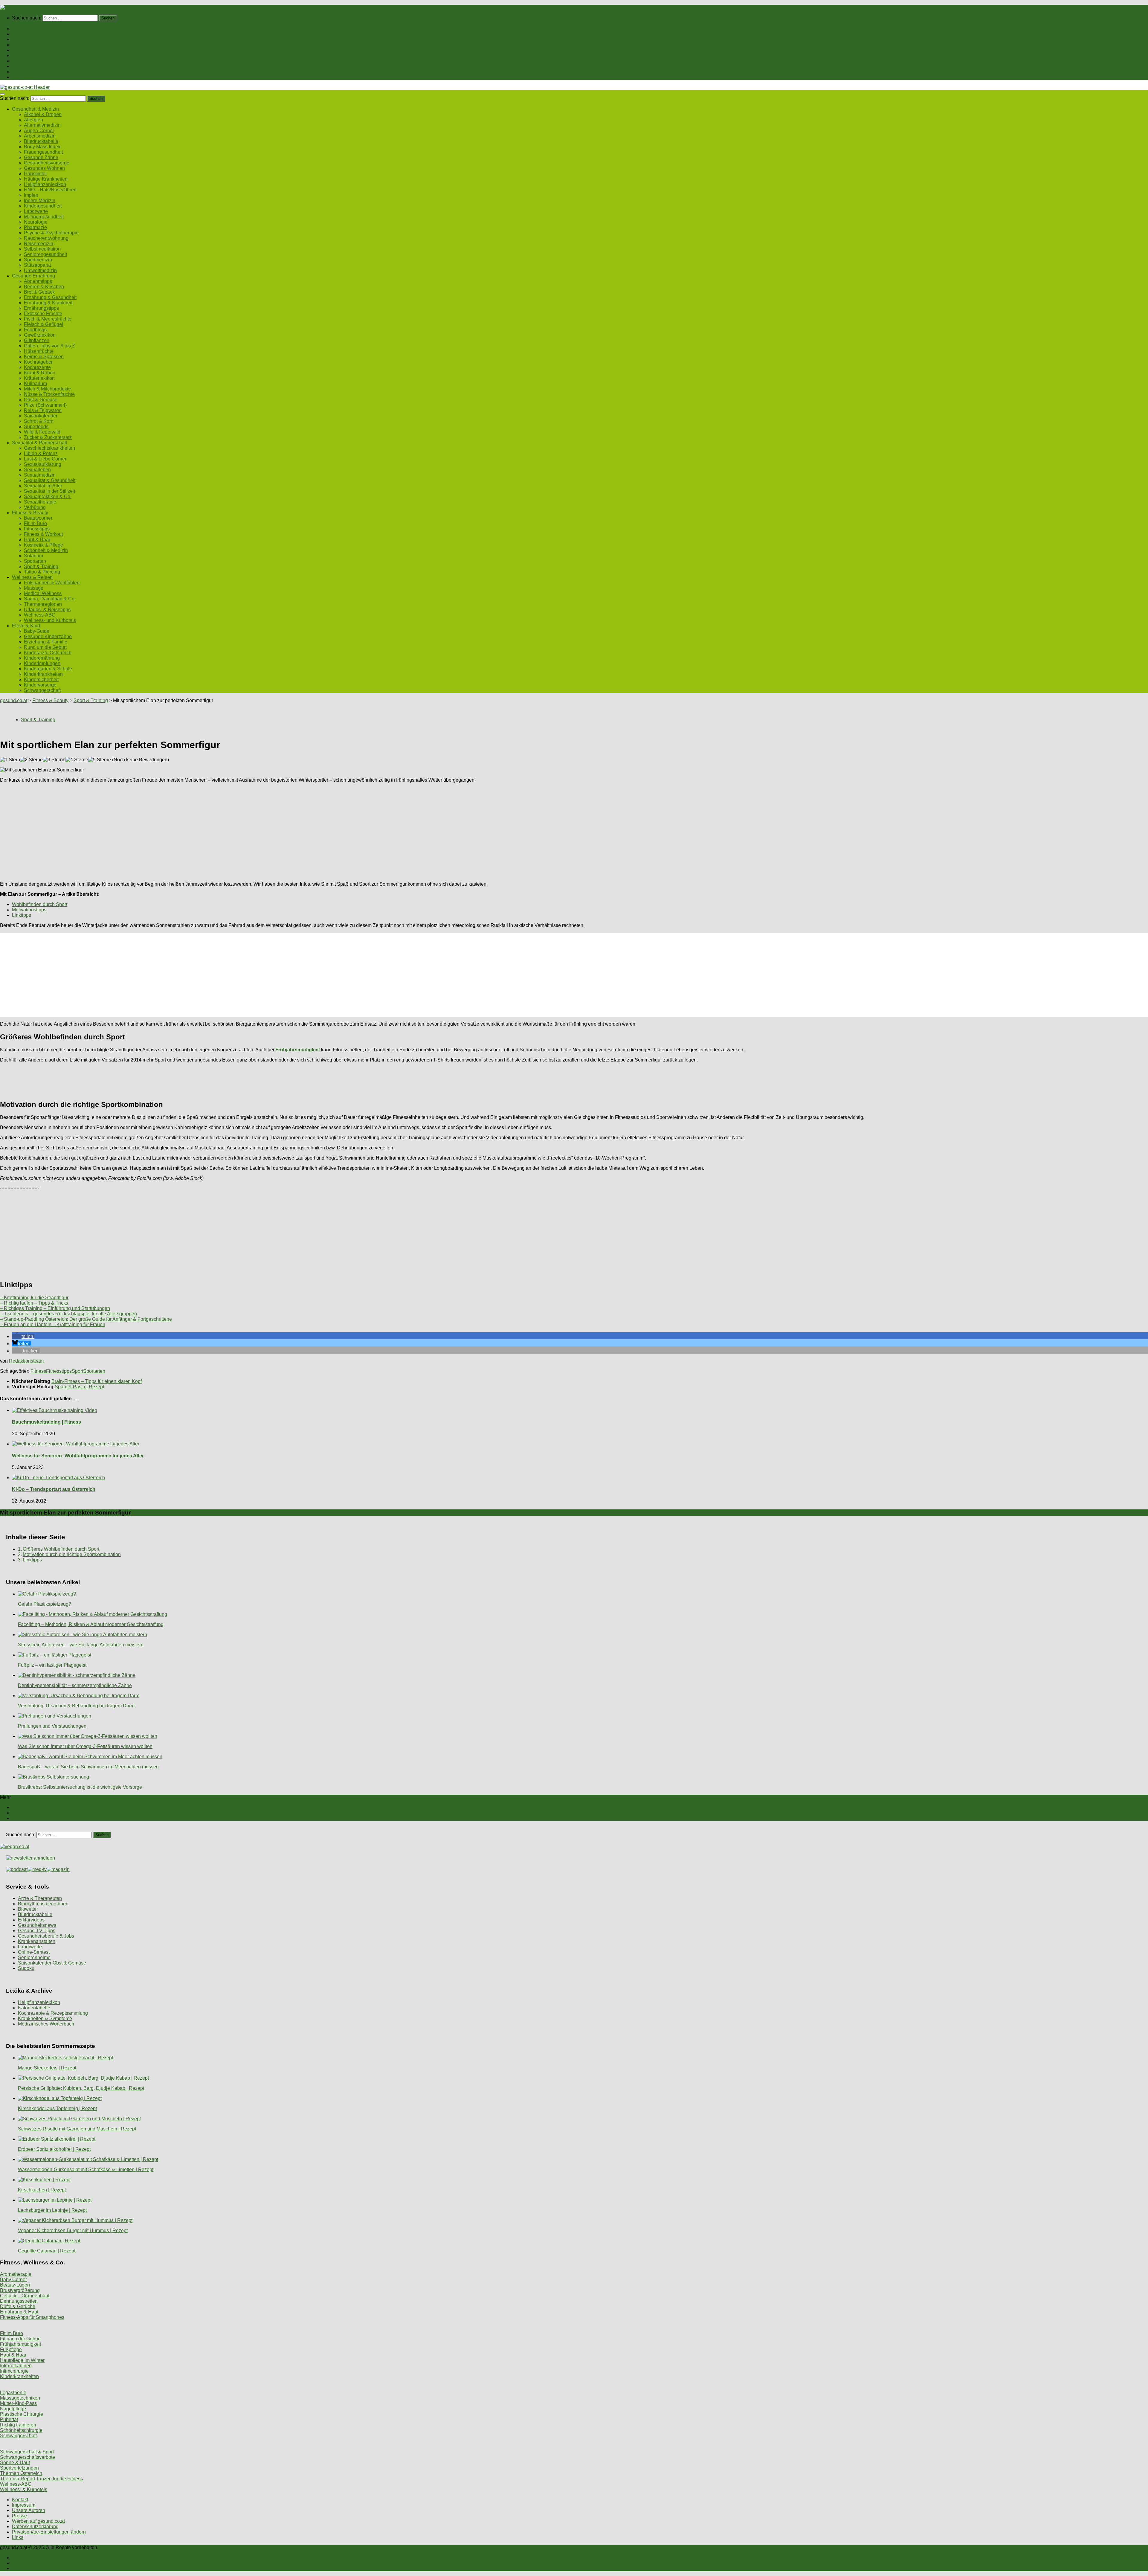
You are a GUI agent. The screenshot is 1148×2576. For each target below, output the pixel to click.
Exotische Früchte (43, 314)
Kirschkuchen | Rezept (42, 2190)
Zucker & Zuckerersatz (48, 437)
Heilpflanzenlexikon (45, 184)
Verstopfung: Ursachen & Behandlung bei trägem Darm (76, 1706)
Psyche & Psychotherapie (51, 233)
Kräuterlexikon (39, 378)
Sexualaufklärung (43, 464)
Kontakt (20, 2500)
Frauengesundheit (43, 152)
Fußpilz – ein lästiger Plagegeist (52, 1665)
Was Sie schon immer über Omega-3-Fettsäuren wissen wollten (85, 1746)
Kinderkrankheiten (43, 674)
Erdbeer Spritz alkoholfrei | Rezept (54, 2149)
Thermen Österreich (21, 2473)
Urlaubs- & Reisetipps (47, 610)
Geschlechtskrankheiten (49, 448)
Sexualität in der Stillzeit (49, 491)
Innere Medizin (40, 200)
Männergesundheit (44, 217)
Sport (77, 1371)
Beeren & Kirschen (44, 287)
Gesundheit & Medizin (35, 34)
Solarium (33, 556)
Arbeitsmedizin (40, 136)
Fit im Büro (35, 523)
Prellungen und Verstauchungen (52, 1726)
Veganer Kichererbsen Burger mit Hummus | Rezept (73, 2230)
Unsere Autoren (29, 2510)
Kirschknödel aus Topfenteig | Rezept (57, 2108)
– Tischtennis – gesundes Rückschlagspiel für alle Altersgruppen (68, 1314)
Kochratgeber (38, 362)
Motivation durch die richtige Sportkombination (72, 1554)
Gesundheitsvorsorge (47, 163)
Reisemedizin (39, 244)
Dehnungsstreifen (19, 2301)
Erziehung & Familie (46, 642)
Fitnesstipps (37, 529)
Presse (19, 2516)
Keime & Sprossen (44, 357)
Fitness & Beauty (30, 61)
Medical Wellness (43, 593)
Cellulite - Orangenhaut (25, 2296)
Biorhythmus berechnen (43, 1904)
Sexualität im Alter (43, 486)
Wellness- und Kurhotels (50, 620)
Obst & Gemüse (41, 400)
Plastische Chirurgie (22, 2414)
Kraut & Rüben (40, 373)
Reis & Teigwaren (43, 410)
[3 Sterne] (54, 760)
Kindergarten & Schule (48, 669)
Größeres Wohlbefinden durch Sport (61, 1549)
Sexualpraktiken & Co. (48, 497)
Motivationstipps (29, 910)
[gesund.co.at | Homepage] (16, 7)
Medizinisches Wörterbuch (46, 2024)
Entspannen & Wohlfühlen (52, 583)
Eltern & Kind (26, 72)
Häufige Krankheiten (46, 179)
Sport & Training (41, 566)
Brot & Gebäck (39, 292)
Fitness (38, 1371)
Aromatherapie (16, 2274)
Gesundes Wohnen (44, 168)
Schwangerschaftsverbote (28, 2457)
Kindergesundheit (43, 206)
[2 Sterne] (31, 760)
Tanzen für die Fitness (59, 2479)
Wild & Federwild (42, 432)
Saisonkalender (41, 416)
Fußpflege (11, 2349)
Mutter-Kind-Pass (18, 2403)
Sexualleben (37, 470)
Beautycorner (38, 518)
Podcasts (22, 77)
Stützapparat (37, 265)
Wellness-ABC (40, 615)
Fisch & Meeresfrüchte (48, 319)
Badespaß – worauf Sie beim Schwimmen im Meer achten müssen (88, 1767)
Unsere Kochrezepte (34, 45)
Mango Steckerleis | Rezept (47, 2068)
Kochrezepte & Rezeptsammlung (53, 2013)
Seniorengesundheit (45, 254)
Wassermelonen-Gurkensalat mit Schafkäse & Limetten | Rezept (86, 2169)
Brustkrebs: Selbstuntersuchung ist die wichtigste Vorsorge (80, 1787)
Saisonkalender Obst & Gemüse (52, 1963)
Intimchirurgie (14, 2371)
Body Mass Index (42, 147)
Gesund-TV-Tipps (37, 1931)
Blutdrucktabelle (41, 141)
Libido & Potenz (41, 453)
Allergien (33, 120)
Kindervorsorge (40, 685)
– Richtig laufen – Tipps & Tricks (34, 1303)
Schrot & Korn (39, 421)
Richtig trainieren (18, 2425)
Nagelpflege (13, 2409)
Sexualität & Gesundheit (50, 480)
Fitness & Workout (43, 534)
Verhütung (35, 507)
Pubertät (9, 2419)
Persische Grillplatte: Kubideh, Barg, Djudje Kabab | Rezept (81, 2088)
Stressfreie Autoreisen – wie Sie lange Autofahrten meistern (81, 1645)
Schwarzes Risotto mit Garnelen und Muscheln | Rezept (77, 2129)
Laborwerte (36, 211)
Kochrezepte (37, 367)
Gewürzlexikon (40, 335)
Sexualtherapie (40, 502)
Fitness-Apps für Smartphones (32, 2317)
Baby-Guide (37, 631)
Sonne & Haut (15, 2463)
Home (18, 29)
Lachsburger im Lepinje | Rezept (52, 2210)
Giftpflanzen (37, 340)
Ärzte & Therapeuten (40, 1898)
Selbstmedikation (42, 249)
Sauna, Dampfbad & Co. (50, 599)
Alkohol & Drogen (43, 114)
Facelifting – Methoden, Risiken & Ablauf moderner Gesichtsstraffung (91, 1624)
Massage (34, 588)
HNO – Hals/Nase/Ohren (50, 190)
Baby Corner (13, 2280)
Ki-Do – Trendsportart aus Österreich (54, 1489)
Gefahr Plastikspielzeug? (45, 1604)
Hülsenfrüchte (39, 351)
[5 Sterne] (100, 760)
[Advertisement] (179, 829)
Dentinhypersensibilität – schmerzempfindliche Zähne (75, 1685)
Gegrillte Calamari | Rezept (47, 2251)
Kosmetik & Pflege (43, 545)
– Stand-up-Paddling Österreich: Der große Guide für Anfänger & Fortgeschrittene (86, 1319)
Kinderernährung (42, 658)
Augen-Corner (39, 131)
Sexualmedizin (40, 475)
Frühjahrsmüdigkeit (20, 2344)
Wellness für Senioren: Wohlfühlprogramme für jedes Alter (78, 1456)
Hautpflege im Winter (22, 2360)
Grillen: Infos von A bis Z (49, 346)
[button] (23, 1336)
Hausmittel (35, 174)
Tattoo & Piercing (42, 572)
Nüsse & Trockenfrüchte (49, 394)
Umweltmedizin (40, 270)
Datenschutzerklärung (35, 2527)
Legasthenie (13, 2393)
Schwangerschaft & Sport (27, 2452)
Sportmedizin (38, 260)
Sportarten (35, 561)
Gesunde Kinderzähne (48, 636)
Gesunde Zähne (41, 157)
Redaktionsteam (26, 1361)
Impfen (31, 195)
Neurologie (36, 222)
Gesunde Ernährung (33, 39)
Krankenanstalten (37, 1941)
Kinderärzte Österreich (48, 653)
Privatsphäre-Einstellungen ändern (49, 2532)
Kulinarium (35, 383)
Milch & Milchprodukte (47, 389)
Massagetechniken (20, 2398)
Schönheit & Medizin (46, 550)
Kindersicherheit (41, 680)
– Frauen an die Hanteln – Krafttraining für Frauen (53, 1324)
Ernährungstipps (41, 308)
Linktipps (22, 915)
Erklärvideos (31, 1920)
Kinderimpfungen (42, 663)
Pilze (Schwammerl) (45, 405)
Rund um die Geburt (45, 647)
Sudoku (26, 1968)
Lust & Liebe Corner (45, 459)
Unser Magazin (28, 50)
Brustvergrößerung (20, 2290)
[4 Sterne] (77, 760)
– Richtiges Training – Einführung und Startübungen (55, 1308)
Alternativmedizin (42, 125)
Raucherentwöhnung (46, 238)
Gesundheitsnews (37, 1925)
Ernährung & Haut (19, 2312)
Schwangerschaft (42, 690)
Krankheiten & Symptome (45, 2018)
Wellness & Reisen (32, 66)
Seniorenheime (34, 1957)
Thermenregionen (43, 604)
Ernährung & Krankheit (48, 303)
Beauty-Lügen (15, 2285)
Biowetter (28, 1909)
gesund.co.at (14, 700)
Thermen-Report (17, 2479)
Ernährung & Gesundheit (50, 297)
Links (18, 2537)
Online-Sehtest (34, 1952)
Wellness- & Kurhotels (24, 2489)
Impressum (24, 2505)
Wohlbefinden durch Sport (40, 904)
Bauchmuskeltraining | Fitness (46, 1422)
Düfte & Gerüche (18, 2306)
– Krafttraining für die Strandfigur (34, 1298)
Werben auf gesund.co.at (38, 2521)
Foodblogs (35, 330)
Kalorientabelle (34, 2008)
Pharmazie (35, 227)
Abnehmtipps (38, 281)
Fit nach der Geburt (20, 2339)
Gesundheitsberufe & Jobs (46, 1936)
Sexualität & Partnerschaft (39, 55)
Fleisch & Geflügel (43, 324)
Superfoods (36, 427)
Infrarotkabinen (16, 2366)
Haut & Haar (37, 540)
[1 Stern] (10, 760)
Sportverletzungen (19, 2468)
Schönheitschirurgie (21, 2430)
